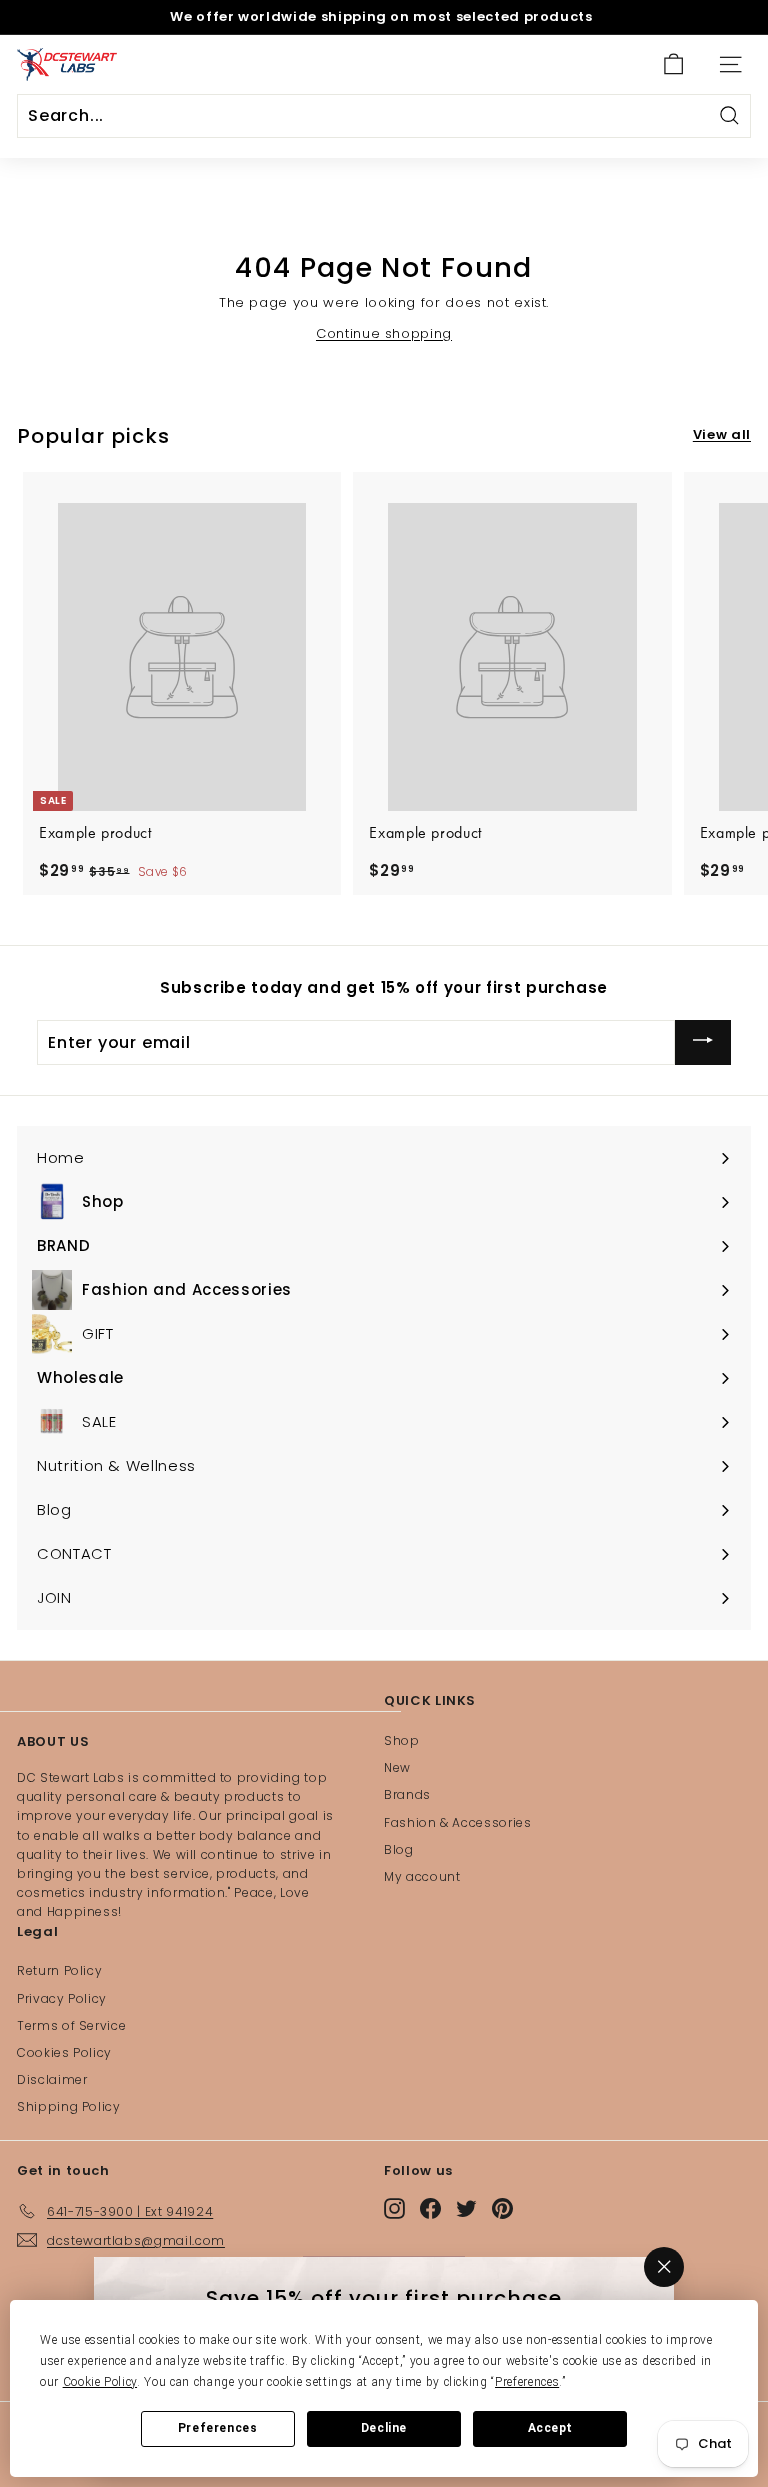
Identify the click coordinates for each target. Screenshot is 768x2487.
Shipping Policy (69, 2106)
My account (422, 1876)
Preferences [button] (527, 2382)
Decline (384, 2428)
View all (722, 434)
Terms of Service (71, 2025)
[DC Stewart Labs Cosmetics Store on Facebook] (430, 2207)
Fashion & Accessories (458, 1822)
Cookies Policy (64, 2052)
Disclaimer (52, 2079)
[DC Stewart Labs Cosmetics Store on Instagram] (394, 2207)
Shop (402, 1740)
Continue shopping (384, 333)
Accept (551, 2428)
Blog (399, 1849)
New (397, 1767)
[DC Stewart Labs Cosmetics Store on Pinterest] (502, 2207)
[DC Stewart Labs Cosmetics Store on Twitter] (466, 2207)
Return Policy (59, 1970)
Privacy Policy (62, 1998)
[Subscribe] (703, 1042)
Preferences (218, 2428)
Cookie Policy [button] (100, 2382)
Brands (407, 1794)
